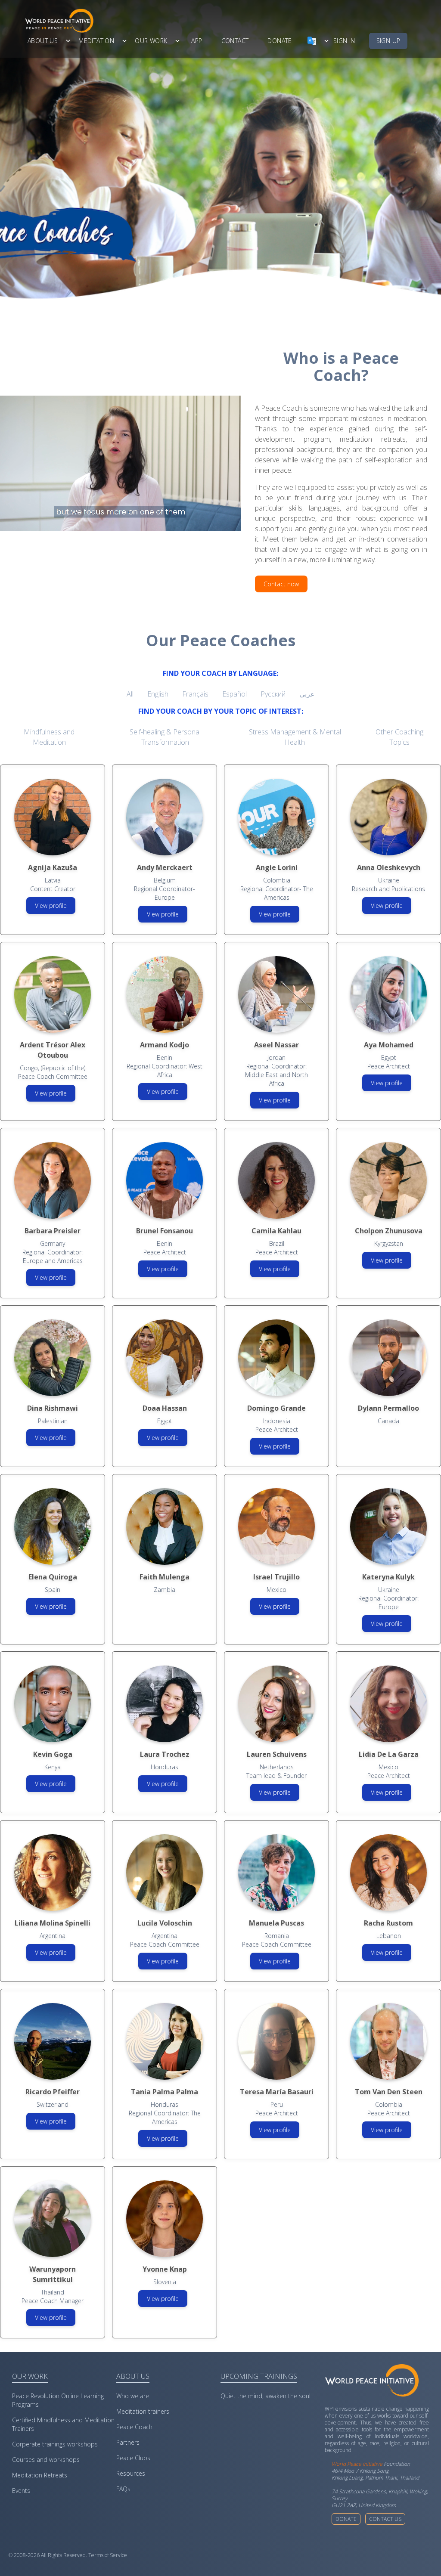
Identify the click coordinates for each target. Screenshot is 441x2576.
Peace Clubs (133, 2458)
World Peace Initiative (357, 2464)
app (197, 41)
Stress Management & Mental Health (295, 737)
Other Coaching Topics (399, 737)
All (130, 694)
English (158, 694)
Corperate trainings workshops (55, 2444)
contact (235, 41)
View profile (51, 906)
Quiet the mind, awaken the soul (266, 2396)
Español (234, 694)
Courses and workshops (46, 2460)
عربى (307, 694)
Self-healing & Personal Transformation (165, 737)
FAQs (123, 2489)
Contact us (385, 2519)
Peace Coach (134, 2427)
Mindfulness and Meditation (49, 737)
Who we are (133, 2396)
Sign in (344, 41)
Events (21, 2491)
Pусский (273, 694)
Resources (131, 2473)
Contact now (281, 584)
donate (280, 41)
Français (195, 694)
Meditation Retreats (40, 2475)
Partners (128, 2442)
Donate (346, 2519)
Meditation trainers (143, 2411)
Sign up (388, 41)
